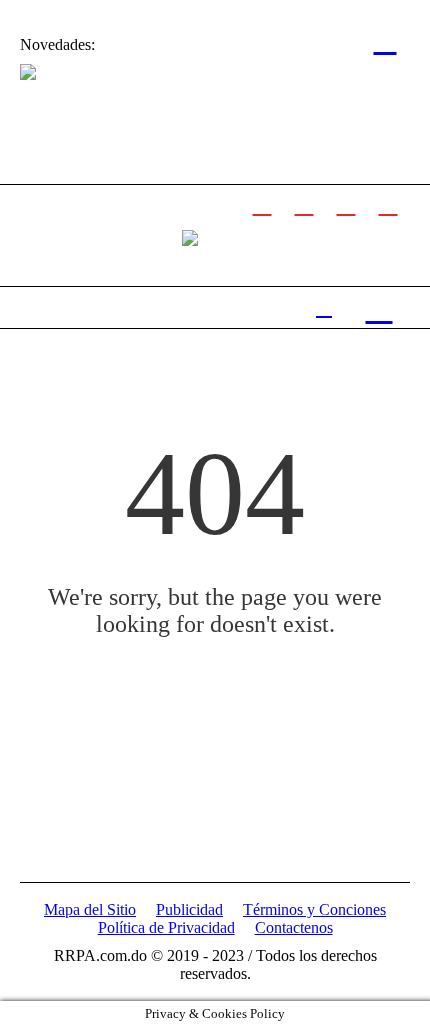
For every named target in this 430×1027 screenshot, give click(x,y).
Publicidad (189, 909)
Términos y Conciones (314, 909)
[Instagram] (346, 203)
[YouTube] (388, 203)
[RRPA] (304, 203)
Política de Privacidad (166, 927)
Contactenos (294, 927)
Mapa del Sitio (90, 909)
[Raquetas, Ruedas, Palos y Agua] (190, 236)
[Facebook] (262, 203)
